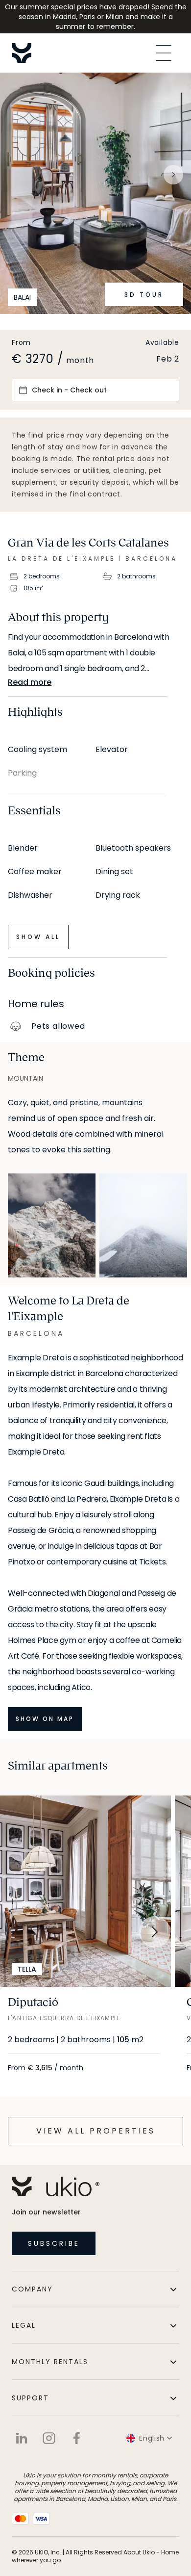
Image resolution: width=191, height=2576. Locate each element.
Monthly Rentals (50, 2362)
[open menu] (164, 53)
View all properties (96, 2131)
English (152, 2438)
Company (32, 2289)
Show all (38, 937)
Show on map (45, 1719)
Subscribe (54, 2243)
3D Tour (144, 295)
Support (30, 2398)
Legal (24, 2325)
